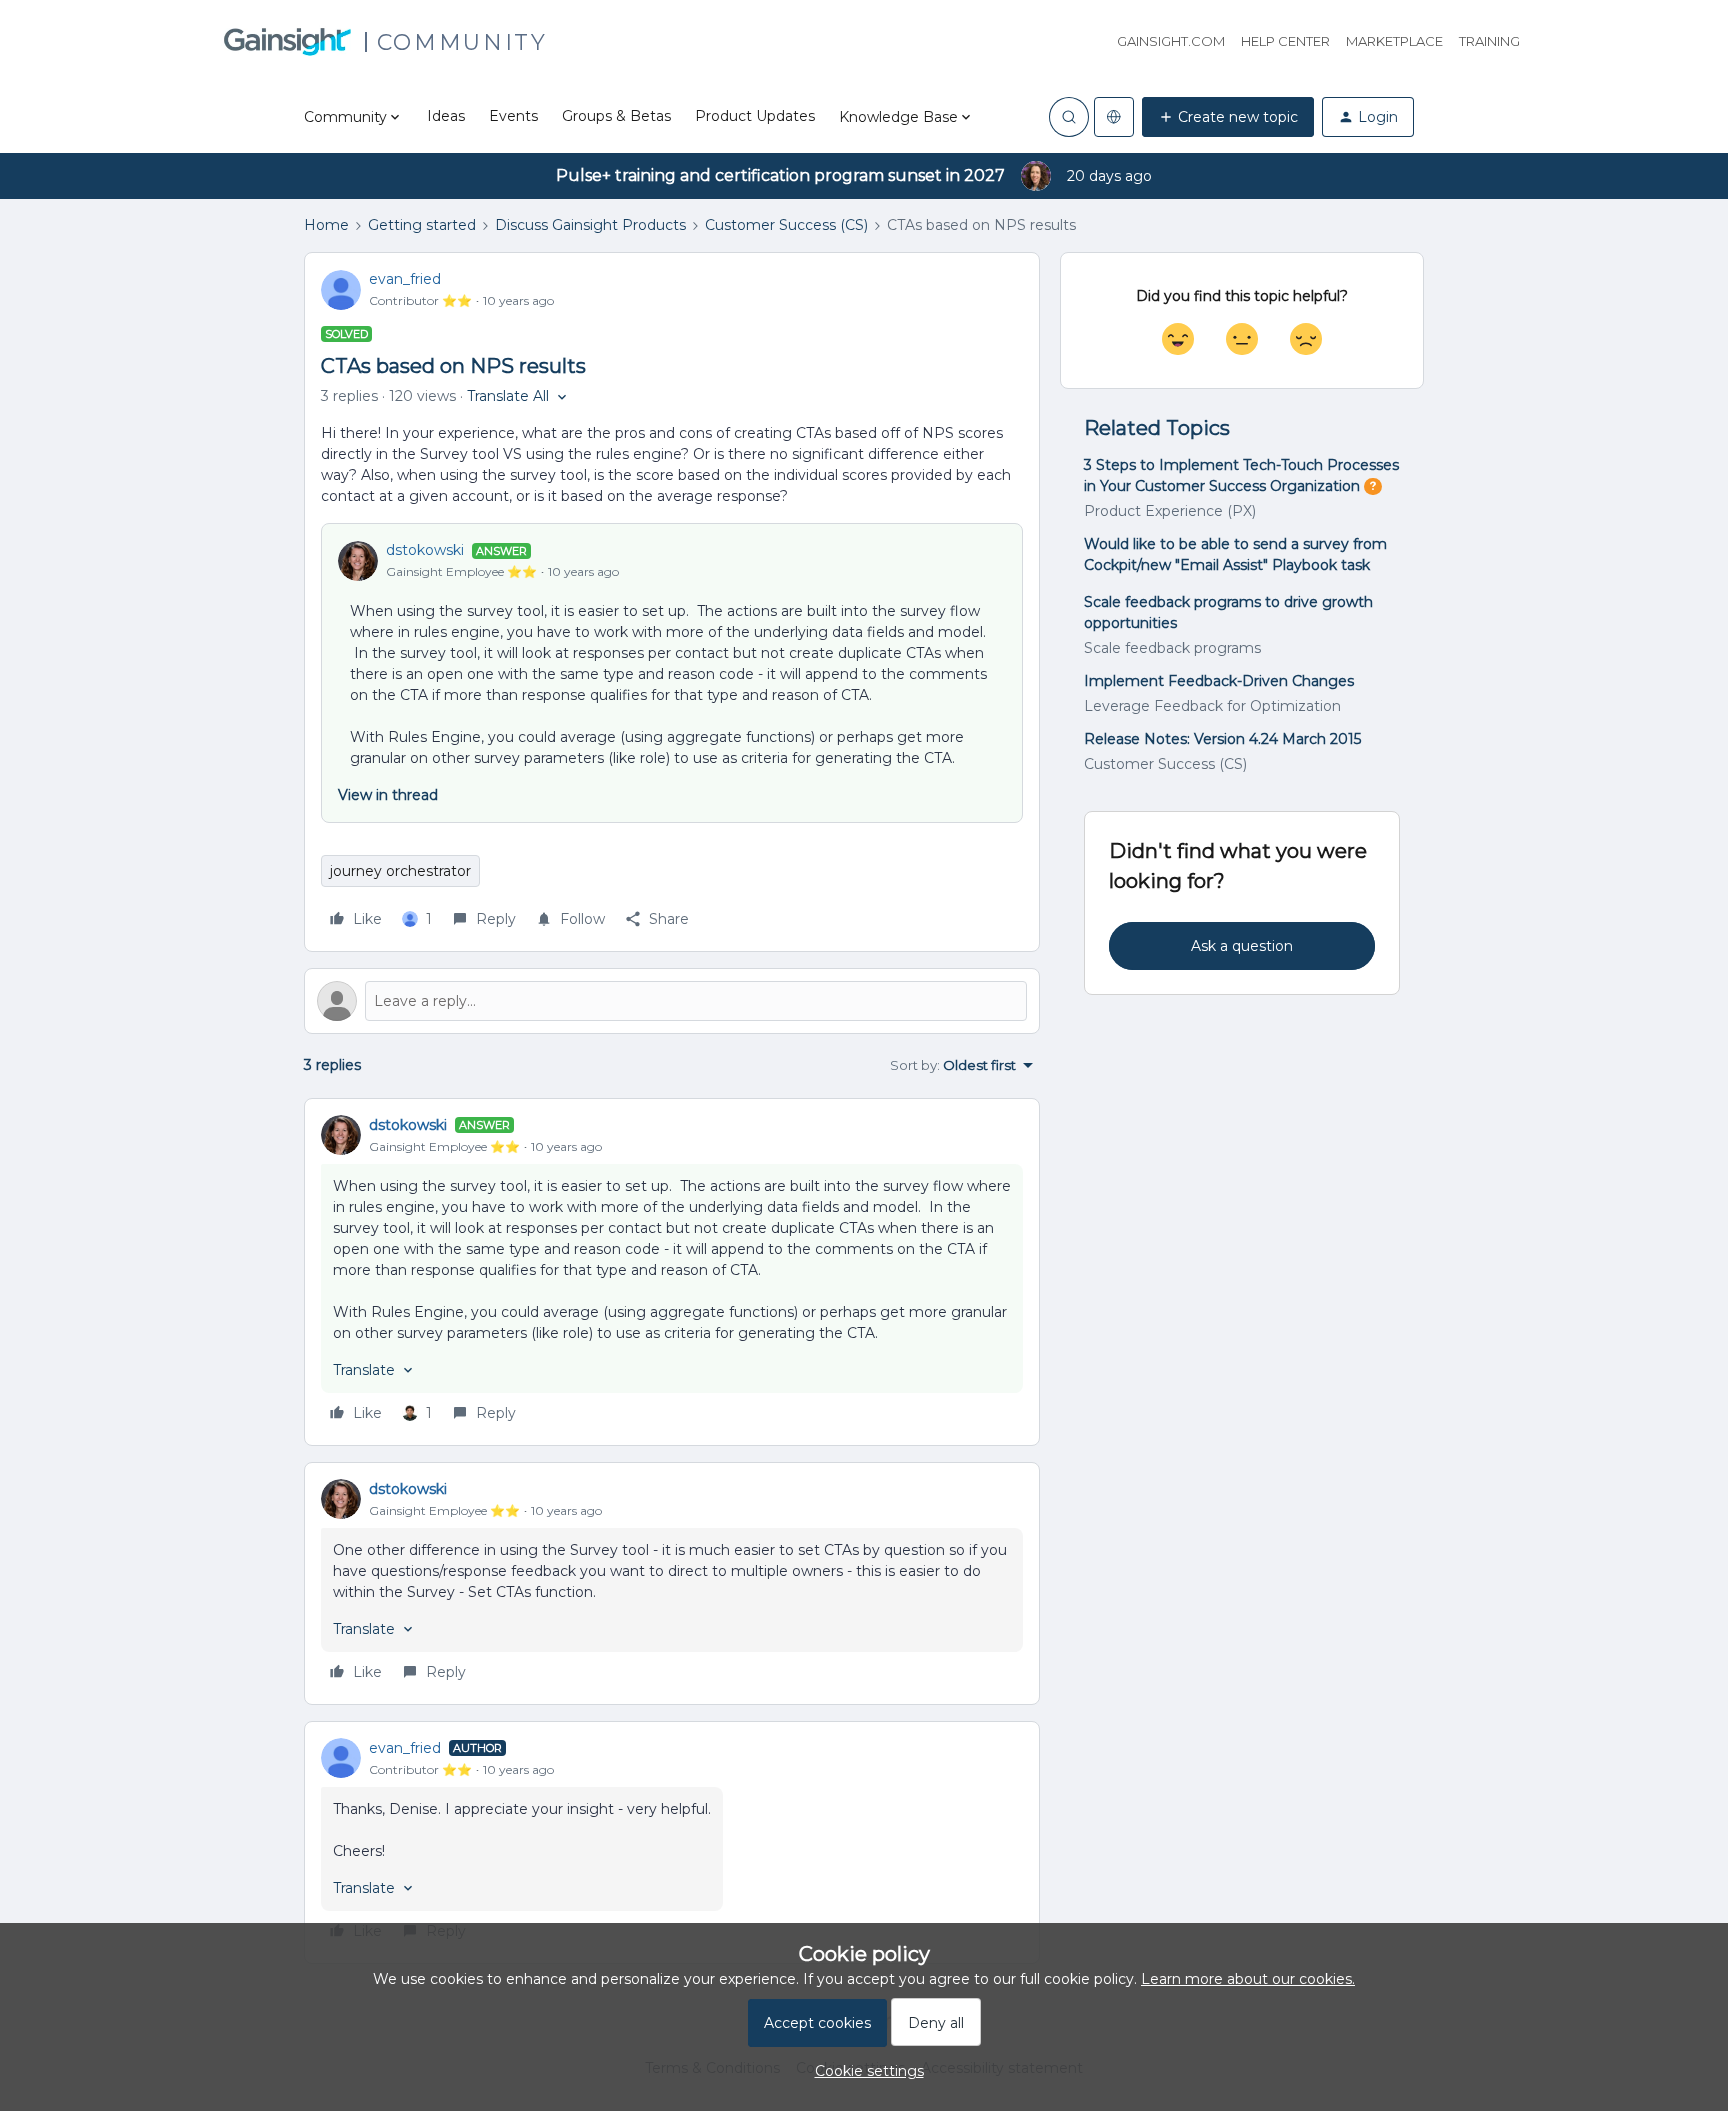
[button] (1228, 117)
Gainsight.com (1171, 41)
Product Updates (755, 116)
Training (1489, 41)
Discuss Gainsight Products (590, 225)
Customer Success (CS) (786, 225)
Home (326, 225)
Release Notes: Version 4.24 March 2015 (1222, 739)
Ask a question (1242, 946)
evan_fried (405, 279)
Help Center (1285, 41)
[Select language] (1114, 117)
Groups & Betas (616, 116)
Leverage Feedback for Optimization (1212, 706)
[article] (672, 1272)
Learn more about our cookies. (1248, 1979)
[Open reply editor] (672, 1001)
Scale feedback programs (1172, 648)
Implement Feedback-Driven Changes (1219, 681)
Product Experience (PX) (1170, 511)
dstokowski (425, 550)
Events (513, 116)
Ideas (446, 116)
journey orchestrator (400, 871)
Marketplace (1394, 41)
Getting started (422, 225)
